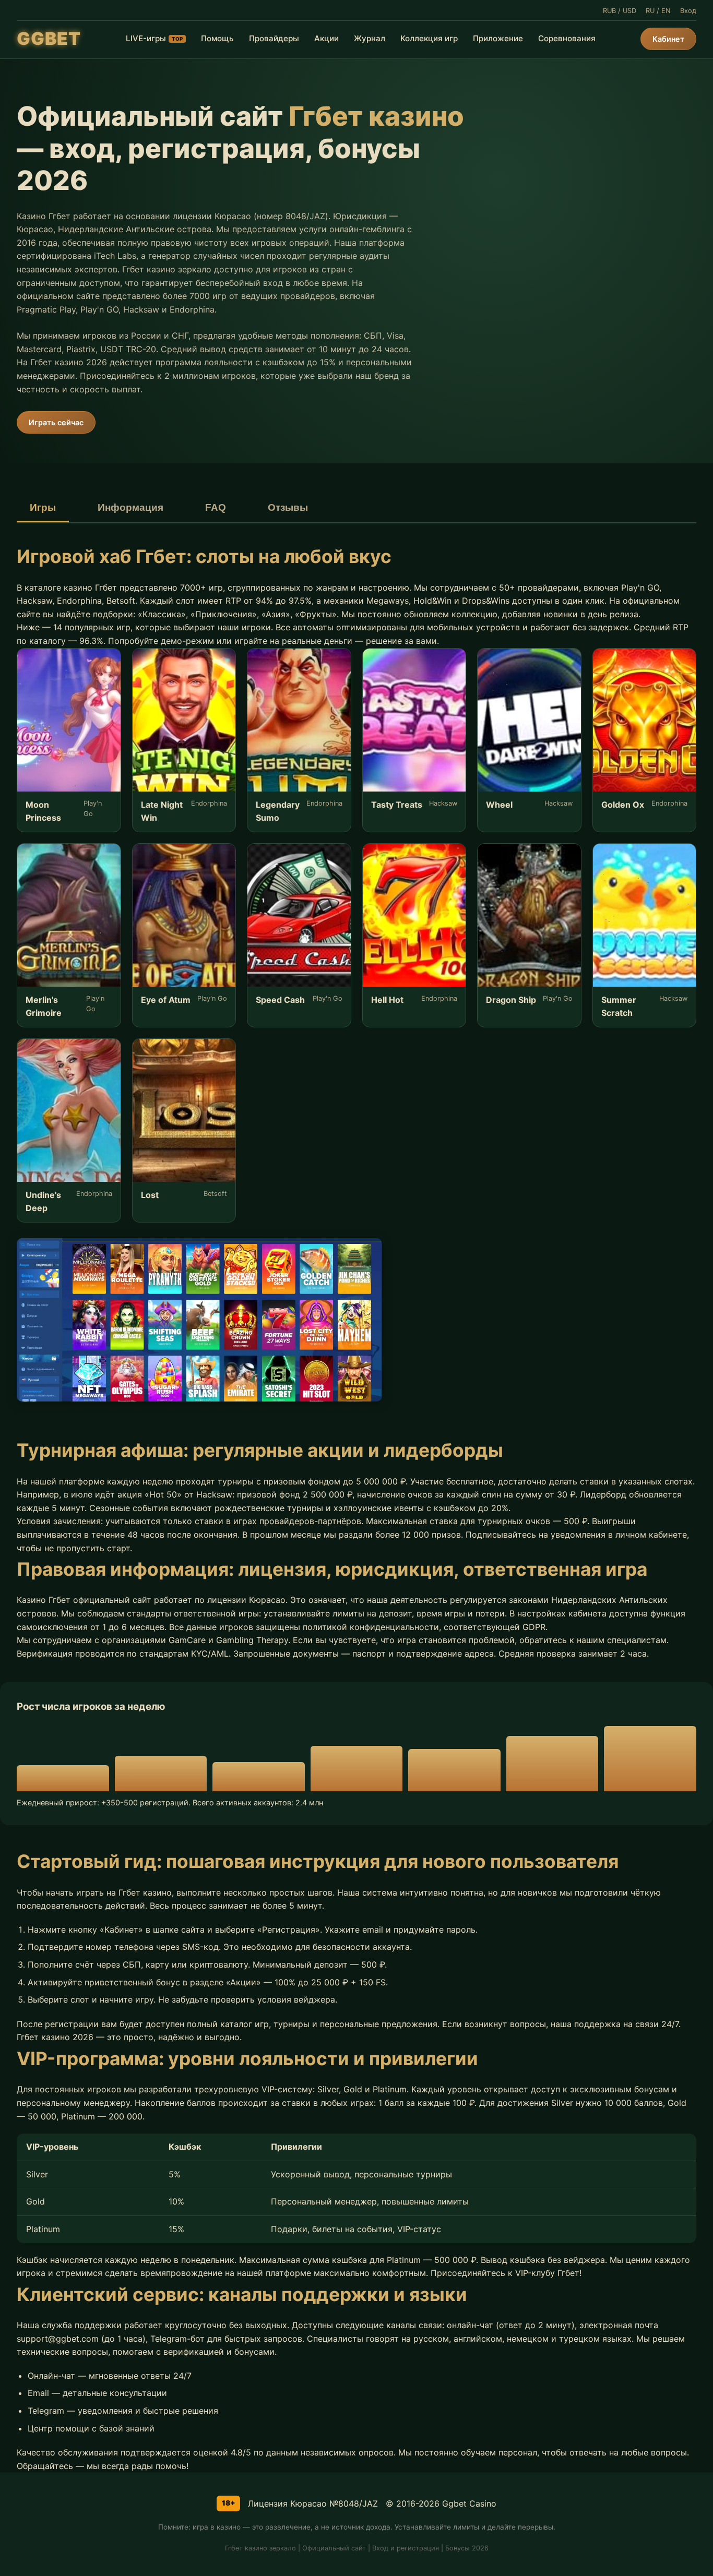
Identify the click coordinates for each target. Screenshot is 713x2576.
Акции (326, 38)
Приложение (498, 38)
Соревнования (567, 38)
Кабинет (668, 39)
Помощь (217, 38)
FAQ (216, 507)
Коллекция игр (429, 38)
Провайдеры (274, 38)
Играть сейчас (56, 422)
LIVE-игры (154, 38)
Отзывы (288, 507)
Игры (43, 507)
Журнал (370, 38)
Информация (130, 507)
